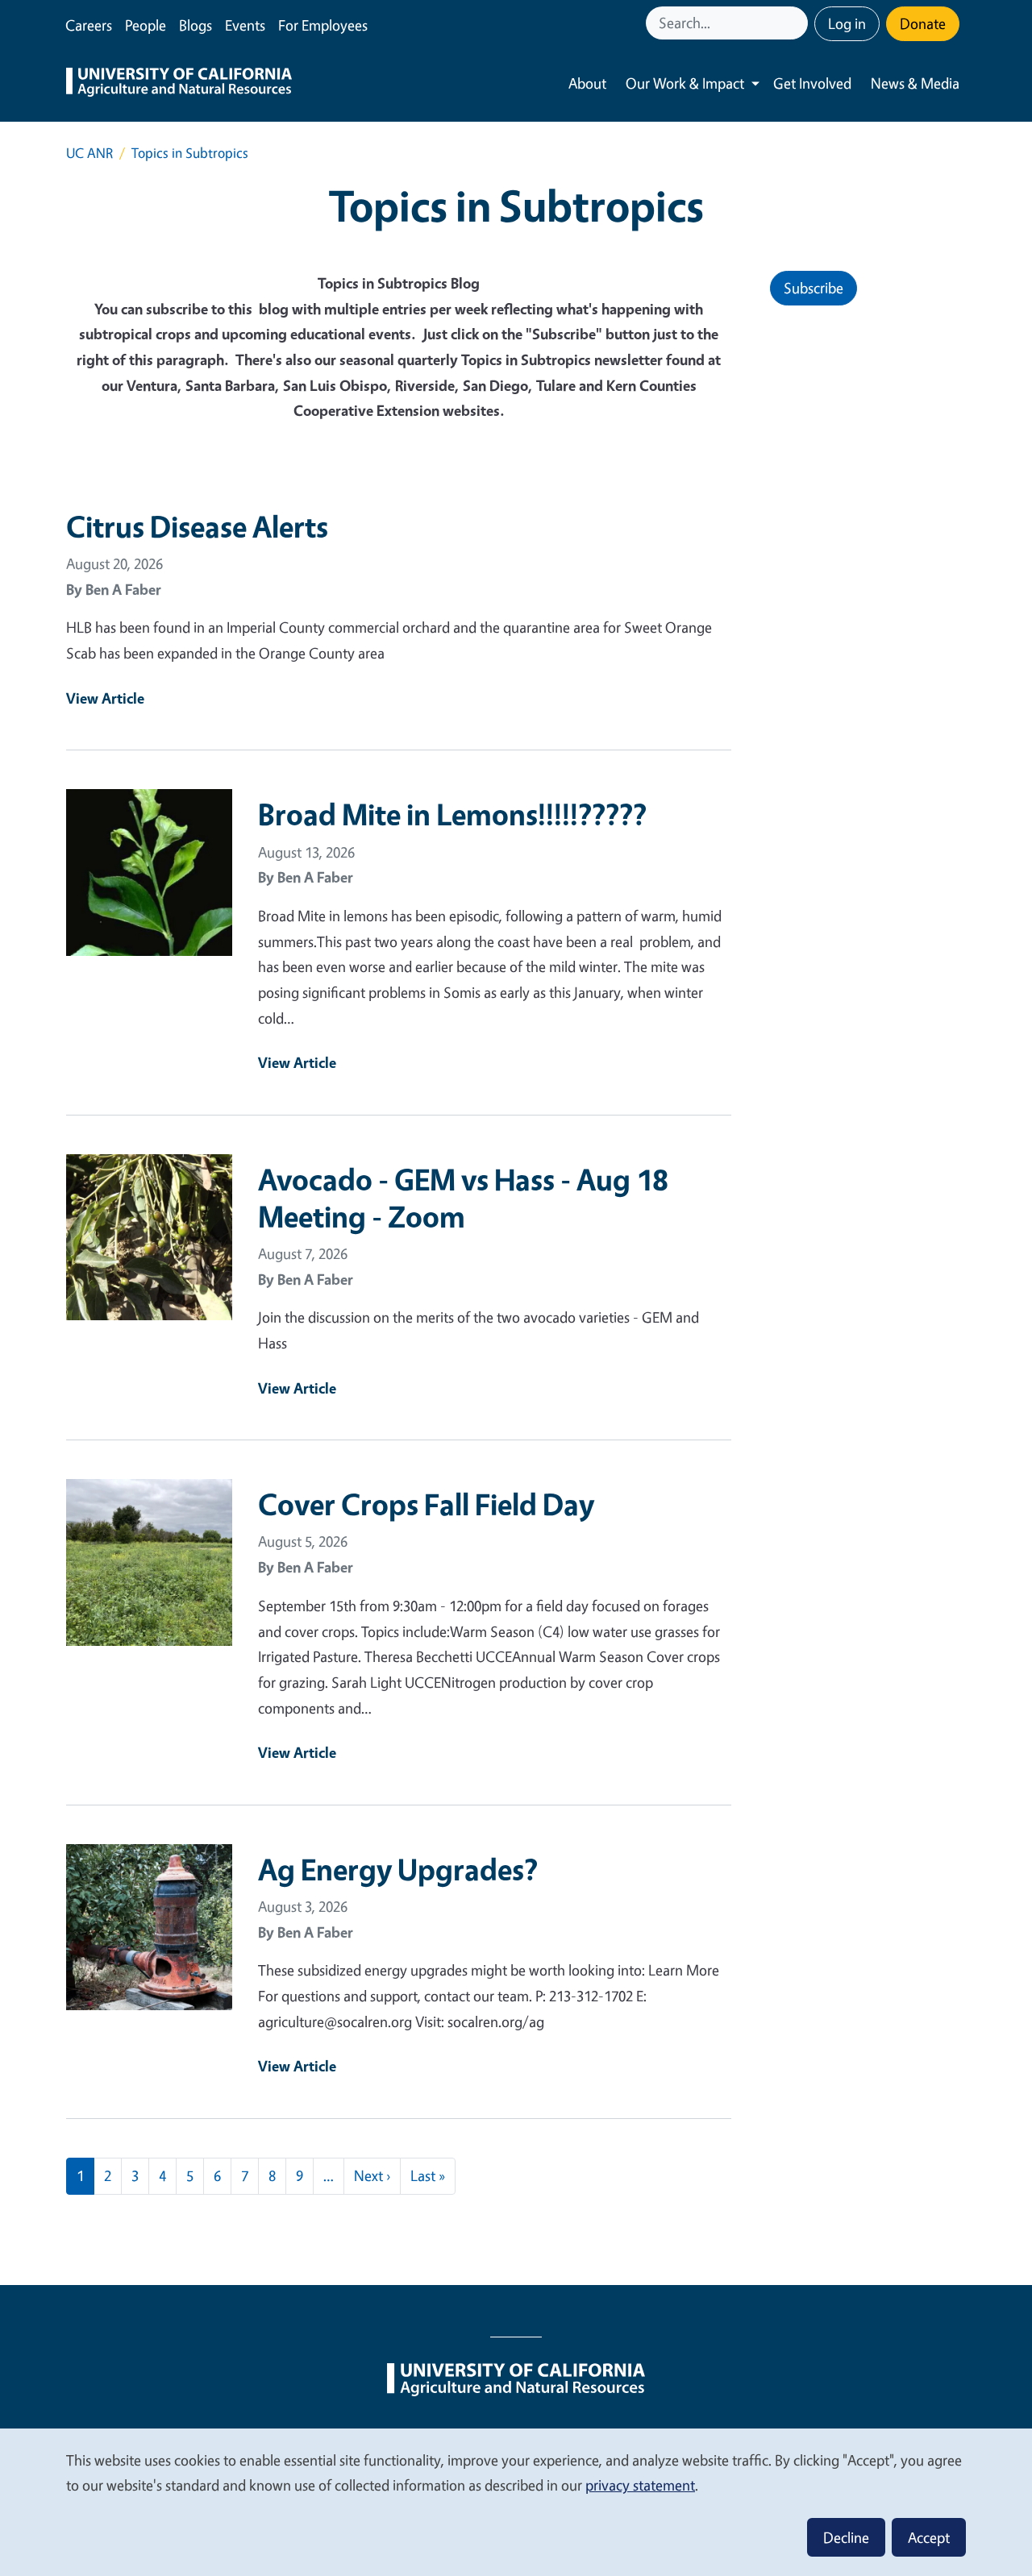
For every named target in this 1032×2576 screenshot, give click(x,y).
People (146, 25)
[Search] (797, 23)
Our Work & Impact (685, 83)
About (587, 83)
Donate (923, 23)
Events (245, 25)
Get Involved (812, 83)
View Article (105, 698)
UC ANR (89, 153)
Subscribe (814, 288)
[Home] (179, 84)
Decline (846, 2537)
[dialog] (516, 2501)
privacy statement (640, 2485)
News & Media (915, 83)
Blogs (196, 25)
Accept (929, 2537)
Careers (89, 25)
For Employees (323, 25)
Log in (847, 23)
